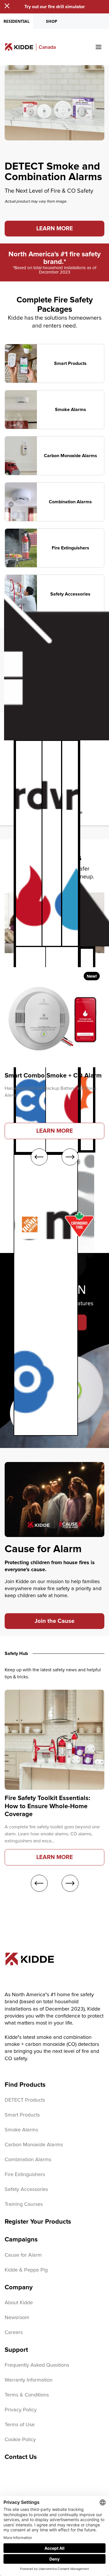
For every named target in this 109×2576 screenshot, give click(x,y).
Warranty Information (29, 2380)
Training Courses (24, 2204)
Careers (14, 2333)
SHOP (52, 21)
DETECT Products (25, 2100)
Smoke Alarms (21, 2130)
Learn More (55, 1131)
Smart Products (22, 2115)
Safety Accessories (26, 2189)
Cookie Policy (20, 2440)
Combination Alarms (28, 2160)
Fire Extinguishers (25, 2175)
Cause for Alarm (23, 2255)
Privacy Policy (21, 2410)
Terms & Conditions (27, 2395)
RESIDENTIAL (17, 21)
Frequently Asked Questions (37, 2365)
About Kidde (19, 2303)
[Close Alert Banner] (7, 6)
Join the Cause (54, 1621)
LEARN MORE (55, 229)
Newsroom (17, 2318)
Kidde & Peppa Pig (26, 2270)
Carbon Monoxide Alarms (34, 2145)
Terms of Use (20, 2425)
